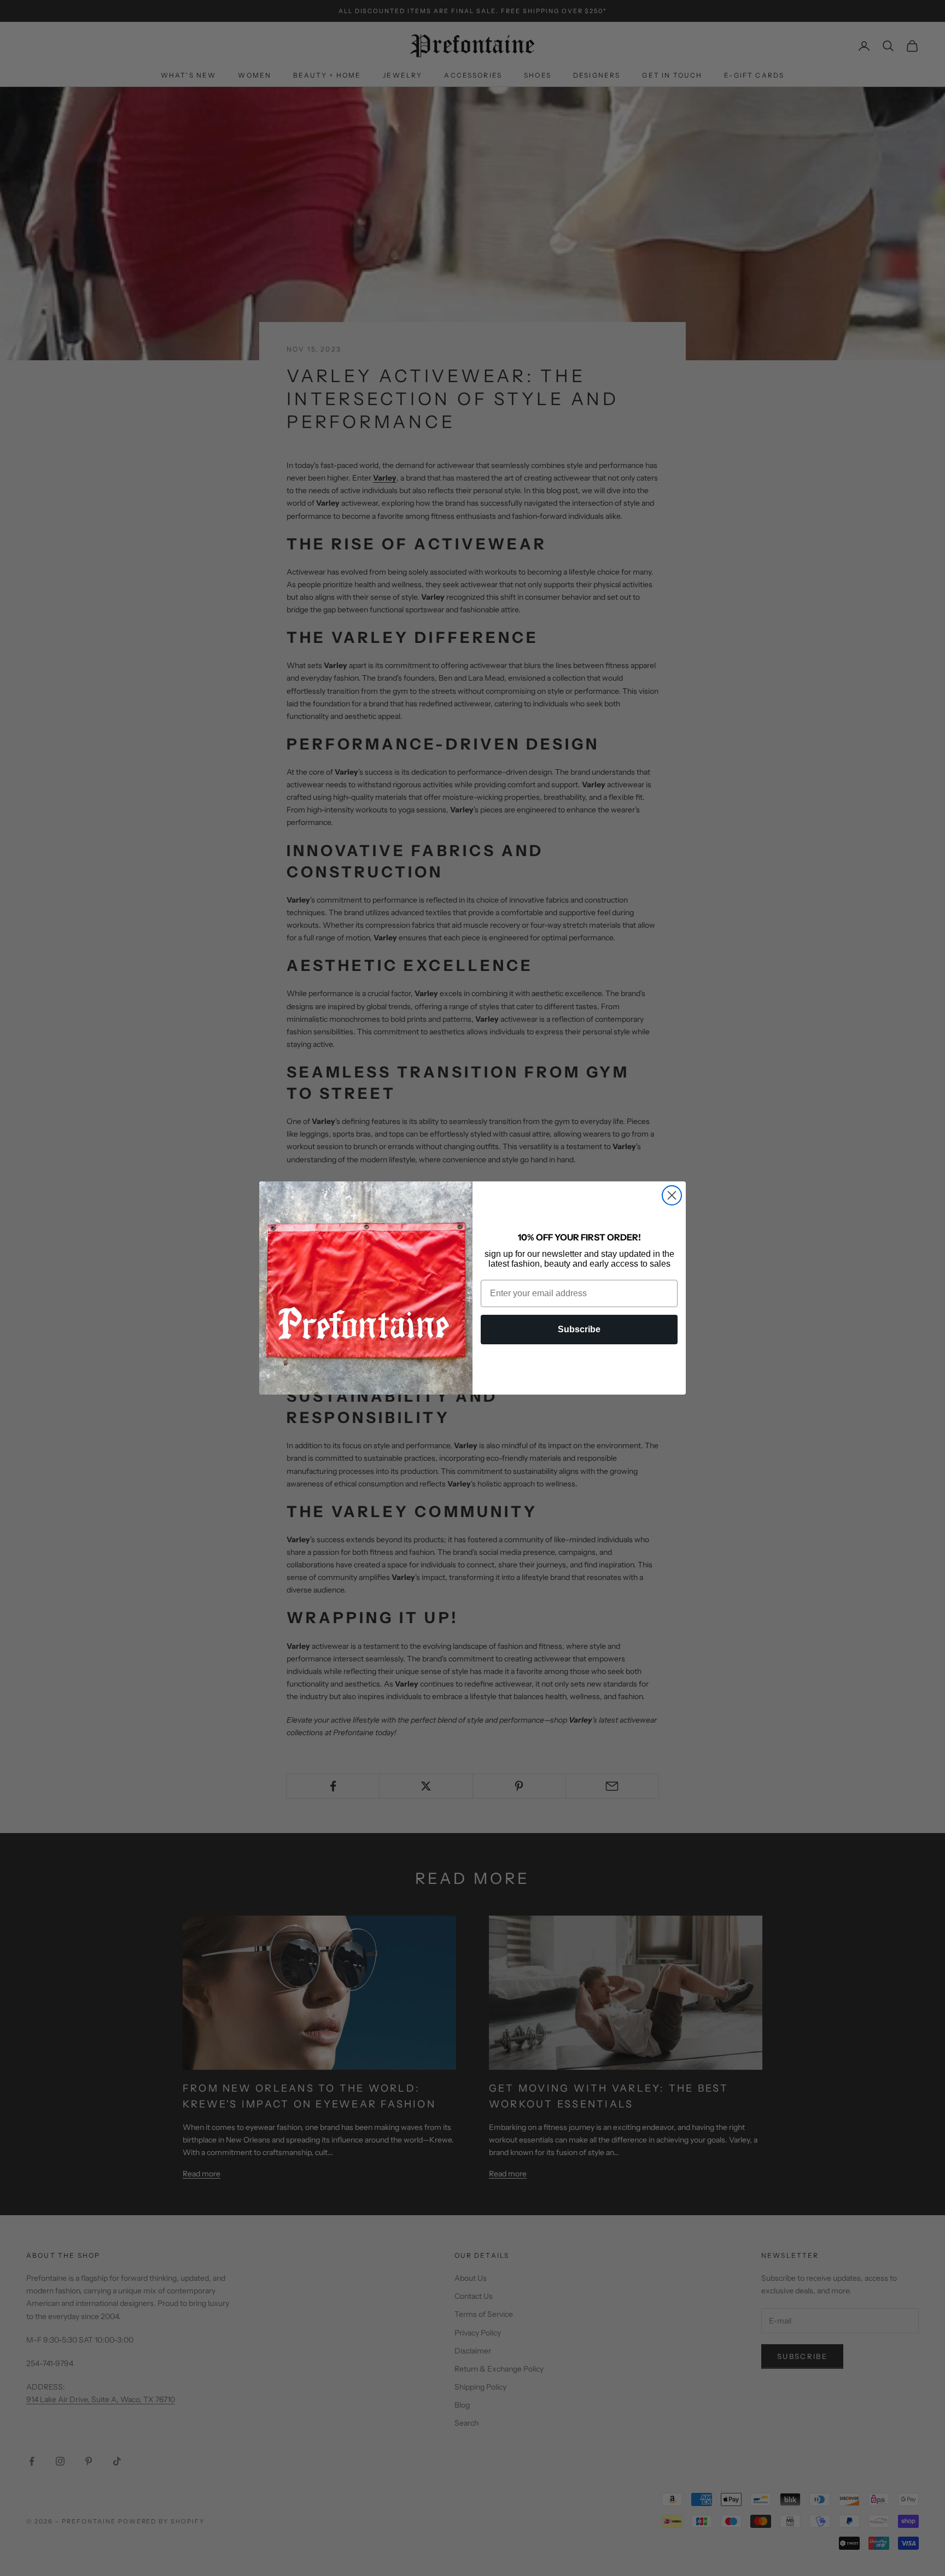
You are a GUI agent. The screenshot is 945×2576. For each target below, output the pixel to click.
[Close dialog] (672, 1195)
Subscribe (579, 1329)
